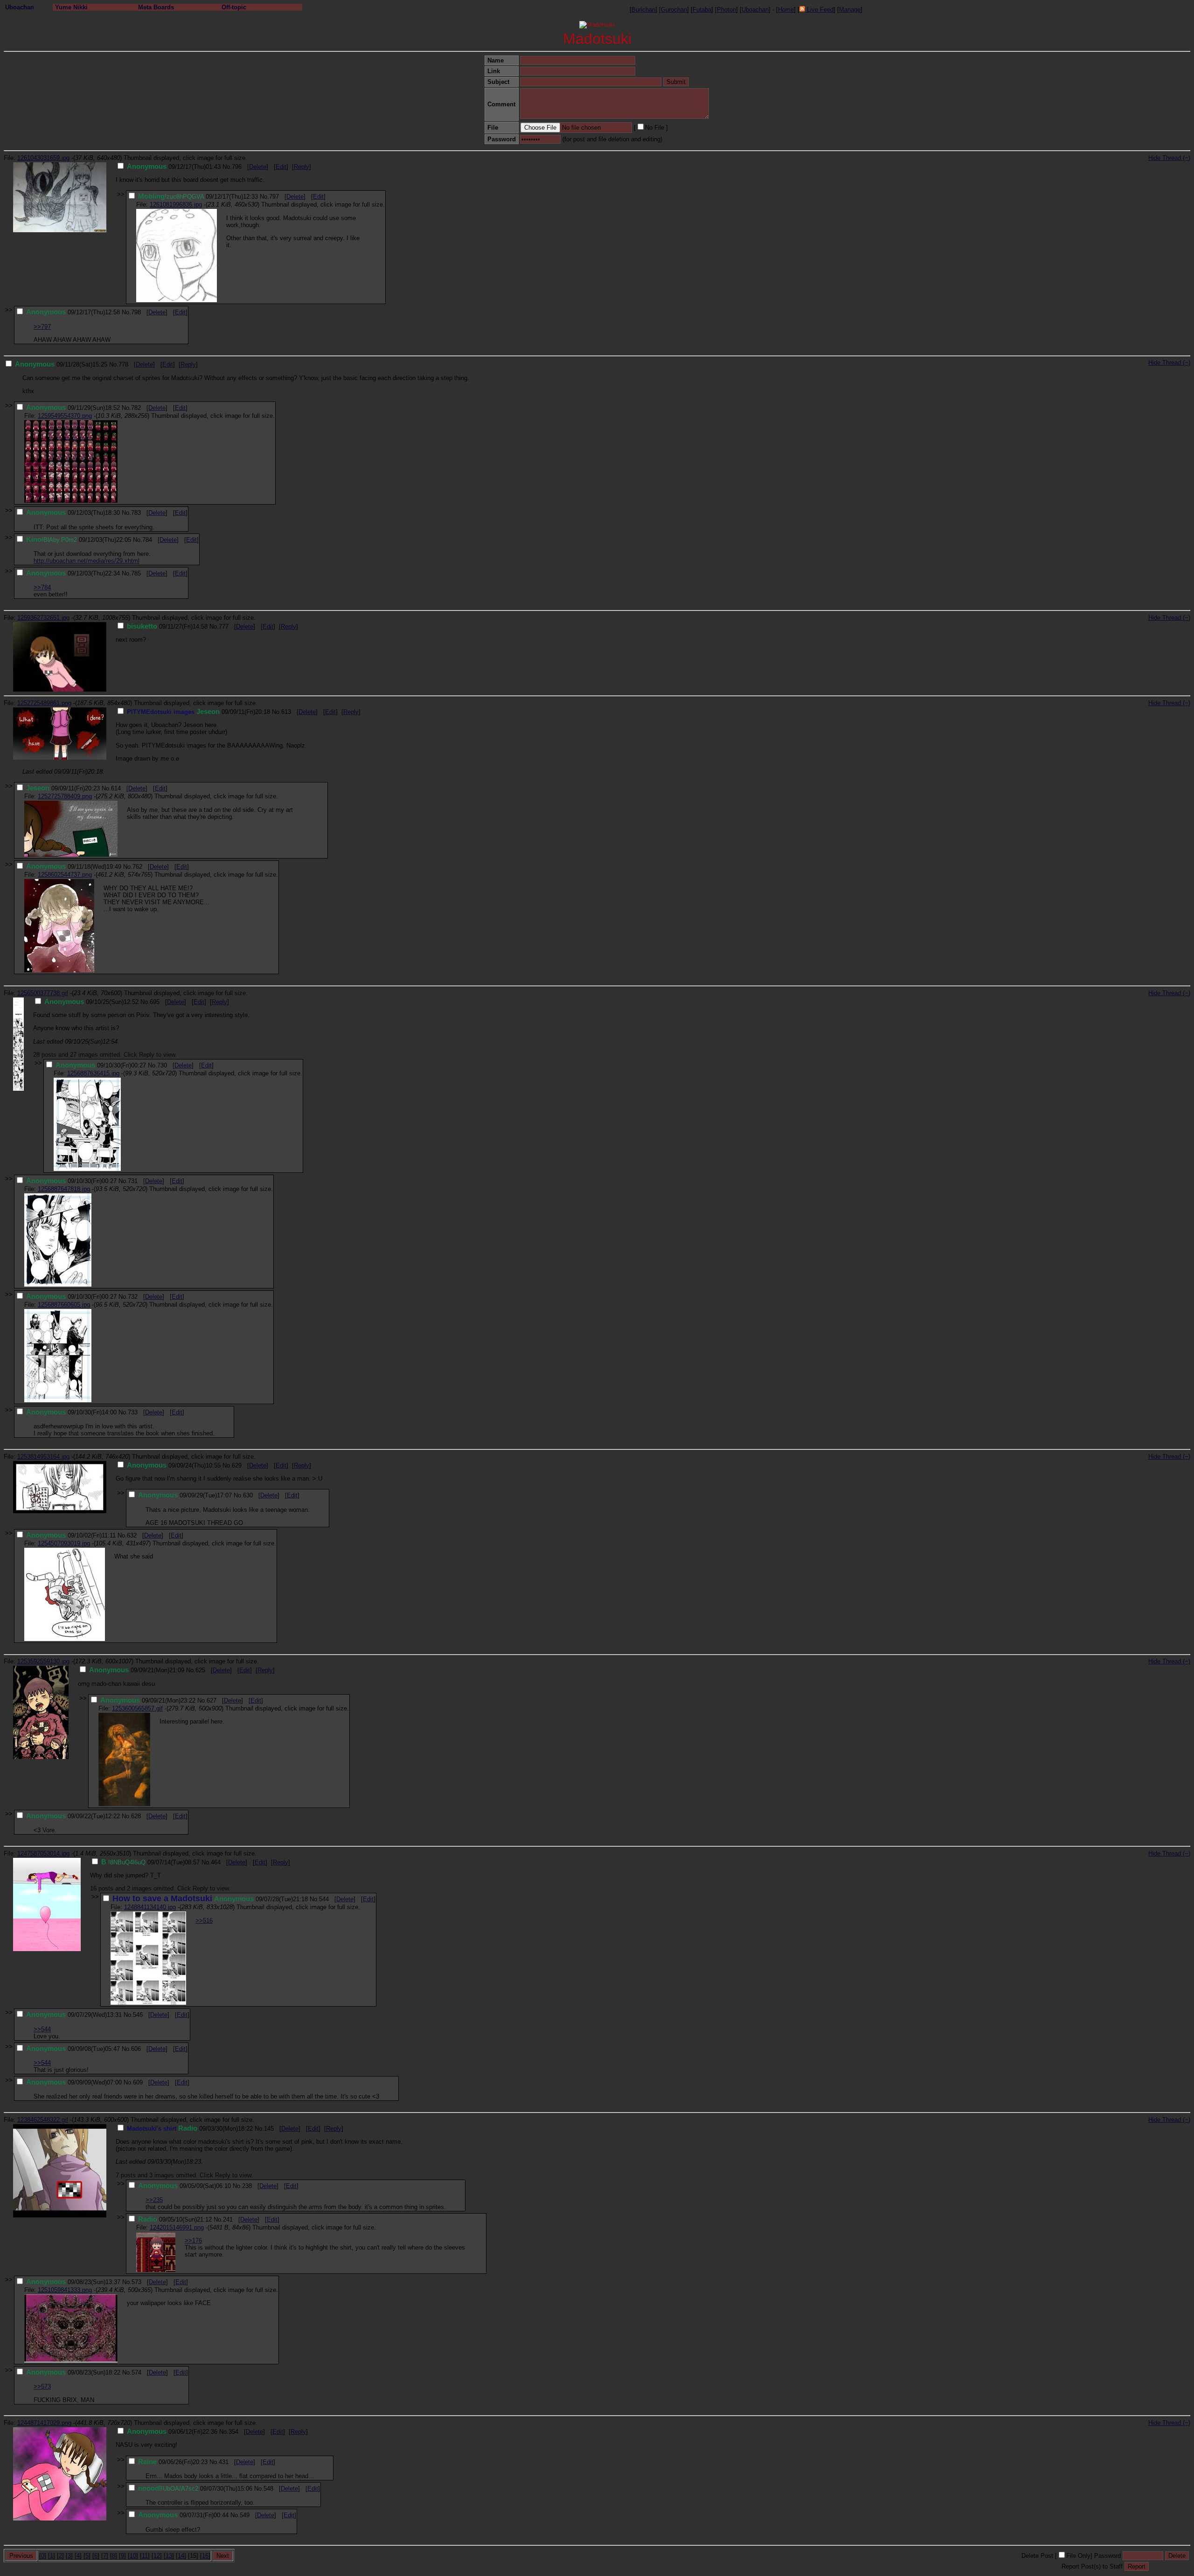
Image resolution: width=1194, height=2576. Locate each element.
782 (136, 408)
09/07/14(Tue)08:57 (150, 1862)
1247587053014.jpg (43, 1853)
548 (268, 2489)
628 (136, 1816)
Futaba (702, 10)
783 (136, 513)
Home (786, 10)
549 (245, 2515)
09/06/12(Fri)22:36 (172, 2432)
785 (136, 573)
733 (133, 1412)
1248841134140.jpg (150, 1907)
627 (212, 1700)
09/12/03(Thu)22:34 (73, 573)
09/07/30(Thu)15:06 (195, 2489)
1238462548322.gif (43, 2120)
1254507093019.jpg (64, 1543)
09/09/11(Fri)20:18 (198, 712)
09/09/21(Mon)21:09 (137, 1670)
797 (274, 197)
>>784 (42, 587)
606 (136, 2049)
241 (228, 2219)
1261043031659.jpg (43, 158)
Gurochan (674, 10)
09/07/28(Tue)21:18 (210, 1899)
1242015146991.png (177, 2227)
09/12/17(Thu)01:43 (174, 167)
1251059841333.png (65, 2290)
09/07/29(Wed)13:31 (74, 2015)
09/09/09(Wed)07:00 (74, 2082)
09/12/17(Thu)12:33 (198, 197)
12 (157, 2556)
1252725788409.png (65, 796)
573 (136, 2282)
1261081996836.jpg (176, 204)
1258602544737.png (65, 875)
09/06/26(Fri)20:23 (173, 2462)
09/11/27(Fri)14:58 (167, 627)
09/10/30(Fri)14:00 (71, 1412)
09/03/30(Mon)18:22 (190, 2129)
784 (147, 540)
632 (132, 1535)
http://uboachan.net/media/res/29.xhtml (87, 561)
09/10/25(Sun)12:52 (91, 1002)
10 (133, 2556)
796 (237, 167)
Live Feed (819, 10)
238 (247, 2186)
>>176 (193, 2240)
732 (133, 1297)
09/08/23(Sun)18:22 (73, 2372)
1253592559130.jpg (43, 1661)
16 (205, 2556)
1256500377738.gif (43, 993)
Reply (302, 167)
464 (216, 1862)
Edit (281, 167)
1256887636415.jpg (93, 1073)
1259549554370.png (65, 416)
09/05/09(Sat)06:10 (184, 2186)
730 (162, 1065)
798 (136, 312)
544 (324, 1899)
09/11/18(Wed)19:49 (74, 867)
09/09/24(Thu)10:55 (174, 1465)
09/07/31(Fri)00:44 (183, 2515)
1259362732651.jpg (43, 618)
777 (224, 627)
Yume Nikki (71, 7)
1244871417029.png (44, 2423)
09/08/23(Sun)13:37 (73, 2282)
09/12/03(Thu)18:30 (73, 513)
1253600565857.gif (137, 1708)
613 (286, 712)
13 (169, 2556)
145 (269, 2129)
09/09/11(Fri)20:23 (63, 788)
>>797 (42, 327)
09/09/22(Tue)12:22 (73, 1816)
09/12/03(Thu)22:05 (79, 540)
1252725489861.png (44, 703)
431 (224, 2462)
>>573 (42, 2386)
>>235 (154, 2200)
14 (181, 2556)
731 (133, 1181)
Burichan (643, 10)
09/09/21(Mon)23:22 (148, 1700)
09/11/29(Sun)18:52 (73, 408)
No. (227, 167)
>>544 (42, 2029)
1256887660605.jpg (64, 1305)
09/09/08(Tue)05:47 (73, 2049)
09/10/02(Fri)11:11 (71, 1535)
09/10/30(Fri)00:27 (101, 1065)
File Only (1078, 2556)
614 (116, 788)
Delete (258, 167)
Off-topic (234, 7)
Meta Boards (156, 7)
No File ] (656, 128)
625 (200, 1670)
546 (138, 2015)
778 (123, 364)
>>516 (204, 1921)
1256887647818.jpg (64, 1189)
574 (136, 2372)
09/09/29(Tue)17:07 (185, 1495)
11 (145, 2556)
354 (233, 2432)
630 (248, 1495)
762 (137, 867)
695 (155, 1002)
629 (237, 1465)
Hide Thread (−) (1169, 158)
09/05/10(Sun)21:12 (175, 2219)
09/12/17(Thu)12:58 (73, 312)
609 (138, 2082)
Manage (850, 10)
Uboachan (20, 7)
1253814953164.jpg (43, 1457)
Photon (726, 10)
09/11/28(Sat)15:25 (61, 364)
